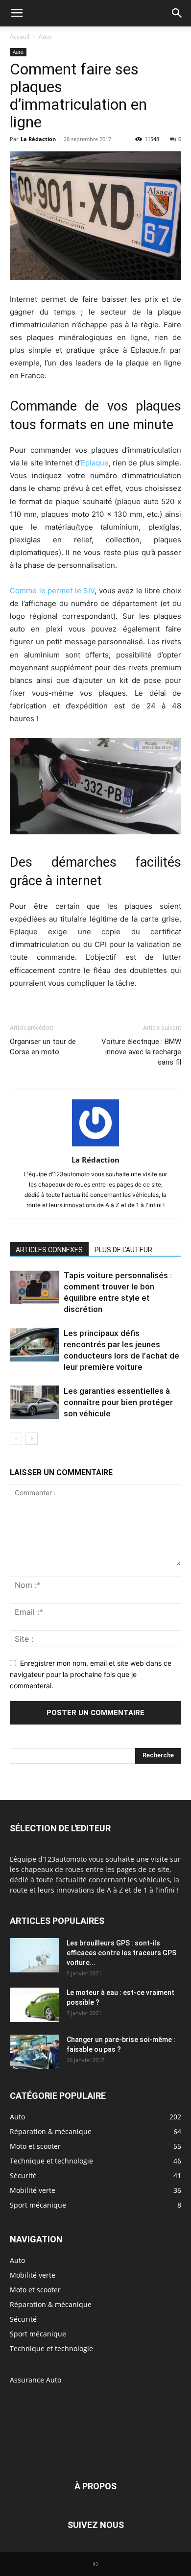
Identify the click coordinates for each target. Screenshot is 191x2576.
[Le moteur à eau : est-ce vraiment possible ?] (34, 2005)
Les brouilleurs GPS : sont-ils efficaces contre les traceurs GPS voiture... (121, 1953)
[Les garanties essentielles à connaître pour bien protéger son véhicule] (34, 1402)
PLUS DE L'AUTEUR (123, 1250)
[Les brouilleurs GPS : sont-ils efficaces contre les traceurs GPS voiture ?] (34, 1955)
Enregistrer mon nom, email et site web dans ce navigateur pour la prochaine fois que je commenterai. (91, 1674)
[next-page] (32, 1439)
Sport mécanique (38, 2334)
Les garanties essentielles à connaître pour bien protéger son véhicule (118, 1402)
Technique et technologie (51, 2348)
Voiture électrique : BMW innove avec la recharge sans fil (141, 1052)
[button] (17, 13)
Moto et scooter (35, 2290)
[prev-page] (16, 1439)
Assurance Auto (36, 2380)
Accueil (20, 36)
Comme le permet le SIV (52, 591)
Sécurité (23, 2319)
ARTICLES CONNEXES (49, 1250)
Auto (45, 36)
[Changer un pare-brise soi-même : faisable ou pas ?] (34, 2052)
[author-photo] (95, 1146)
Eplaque (95, 463)
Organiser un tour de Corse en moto (43, 1047)
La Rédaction (38, 139)
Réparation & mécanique (51, 2304)
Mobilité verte (33, 2275)
